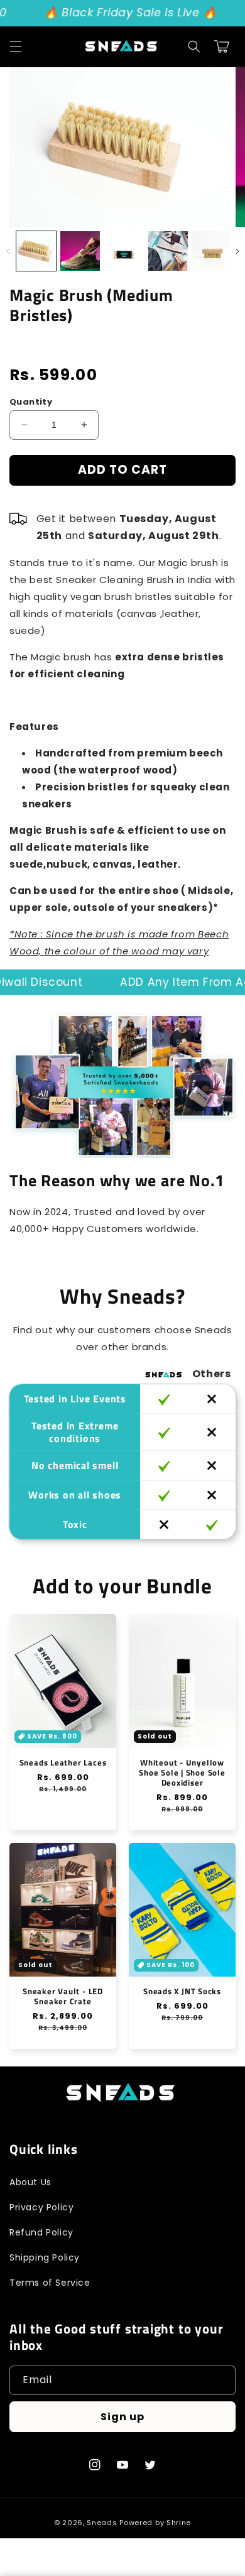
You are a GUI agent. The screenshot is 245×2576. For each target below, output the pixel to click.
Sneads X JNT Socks (182, 1991)
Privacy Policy (41, 2207)
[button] (16, 46)
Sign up (122, 2417)
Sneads (102, 2523)
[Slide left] (8, 251)
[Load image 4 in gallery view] (168, 251)
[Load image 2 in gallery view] (80, 251)
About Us (30, 2182)
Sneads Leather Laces (63, 1762)
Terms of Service (50, 2283)
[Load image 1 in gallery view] (36, 251)
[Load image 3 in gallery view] (124, 251)
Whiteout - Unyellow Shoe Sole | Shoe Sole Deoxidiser (182, 1772)
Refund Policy (41, 2232)
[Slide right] (237, 251)
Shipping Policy (45, 2257)
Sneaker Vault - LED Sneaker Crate (63, 1996)
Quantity (31, 402)
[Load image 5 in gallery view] (212, 251)
